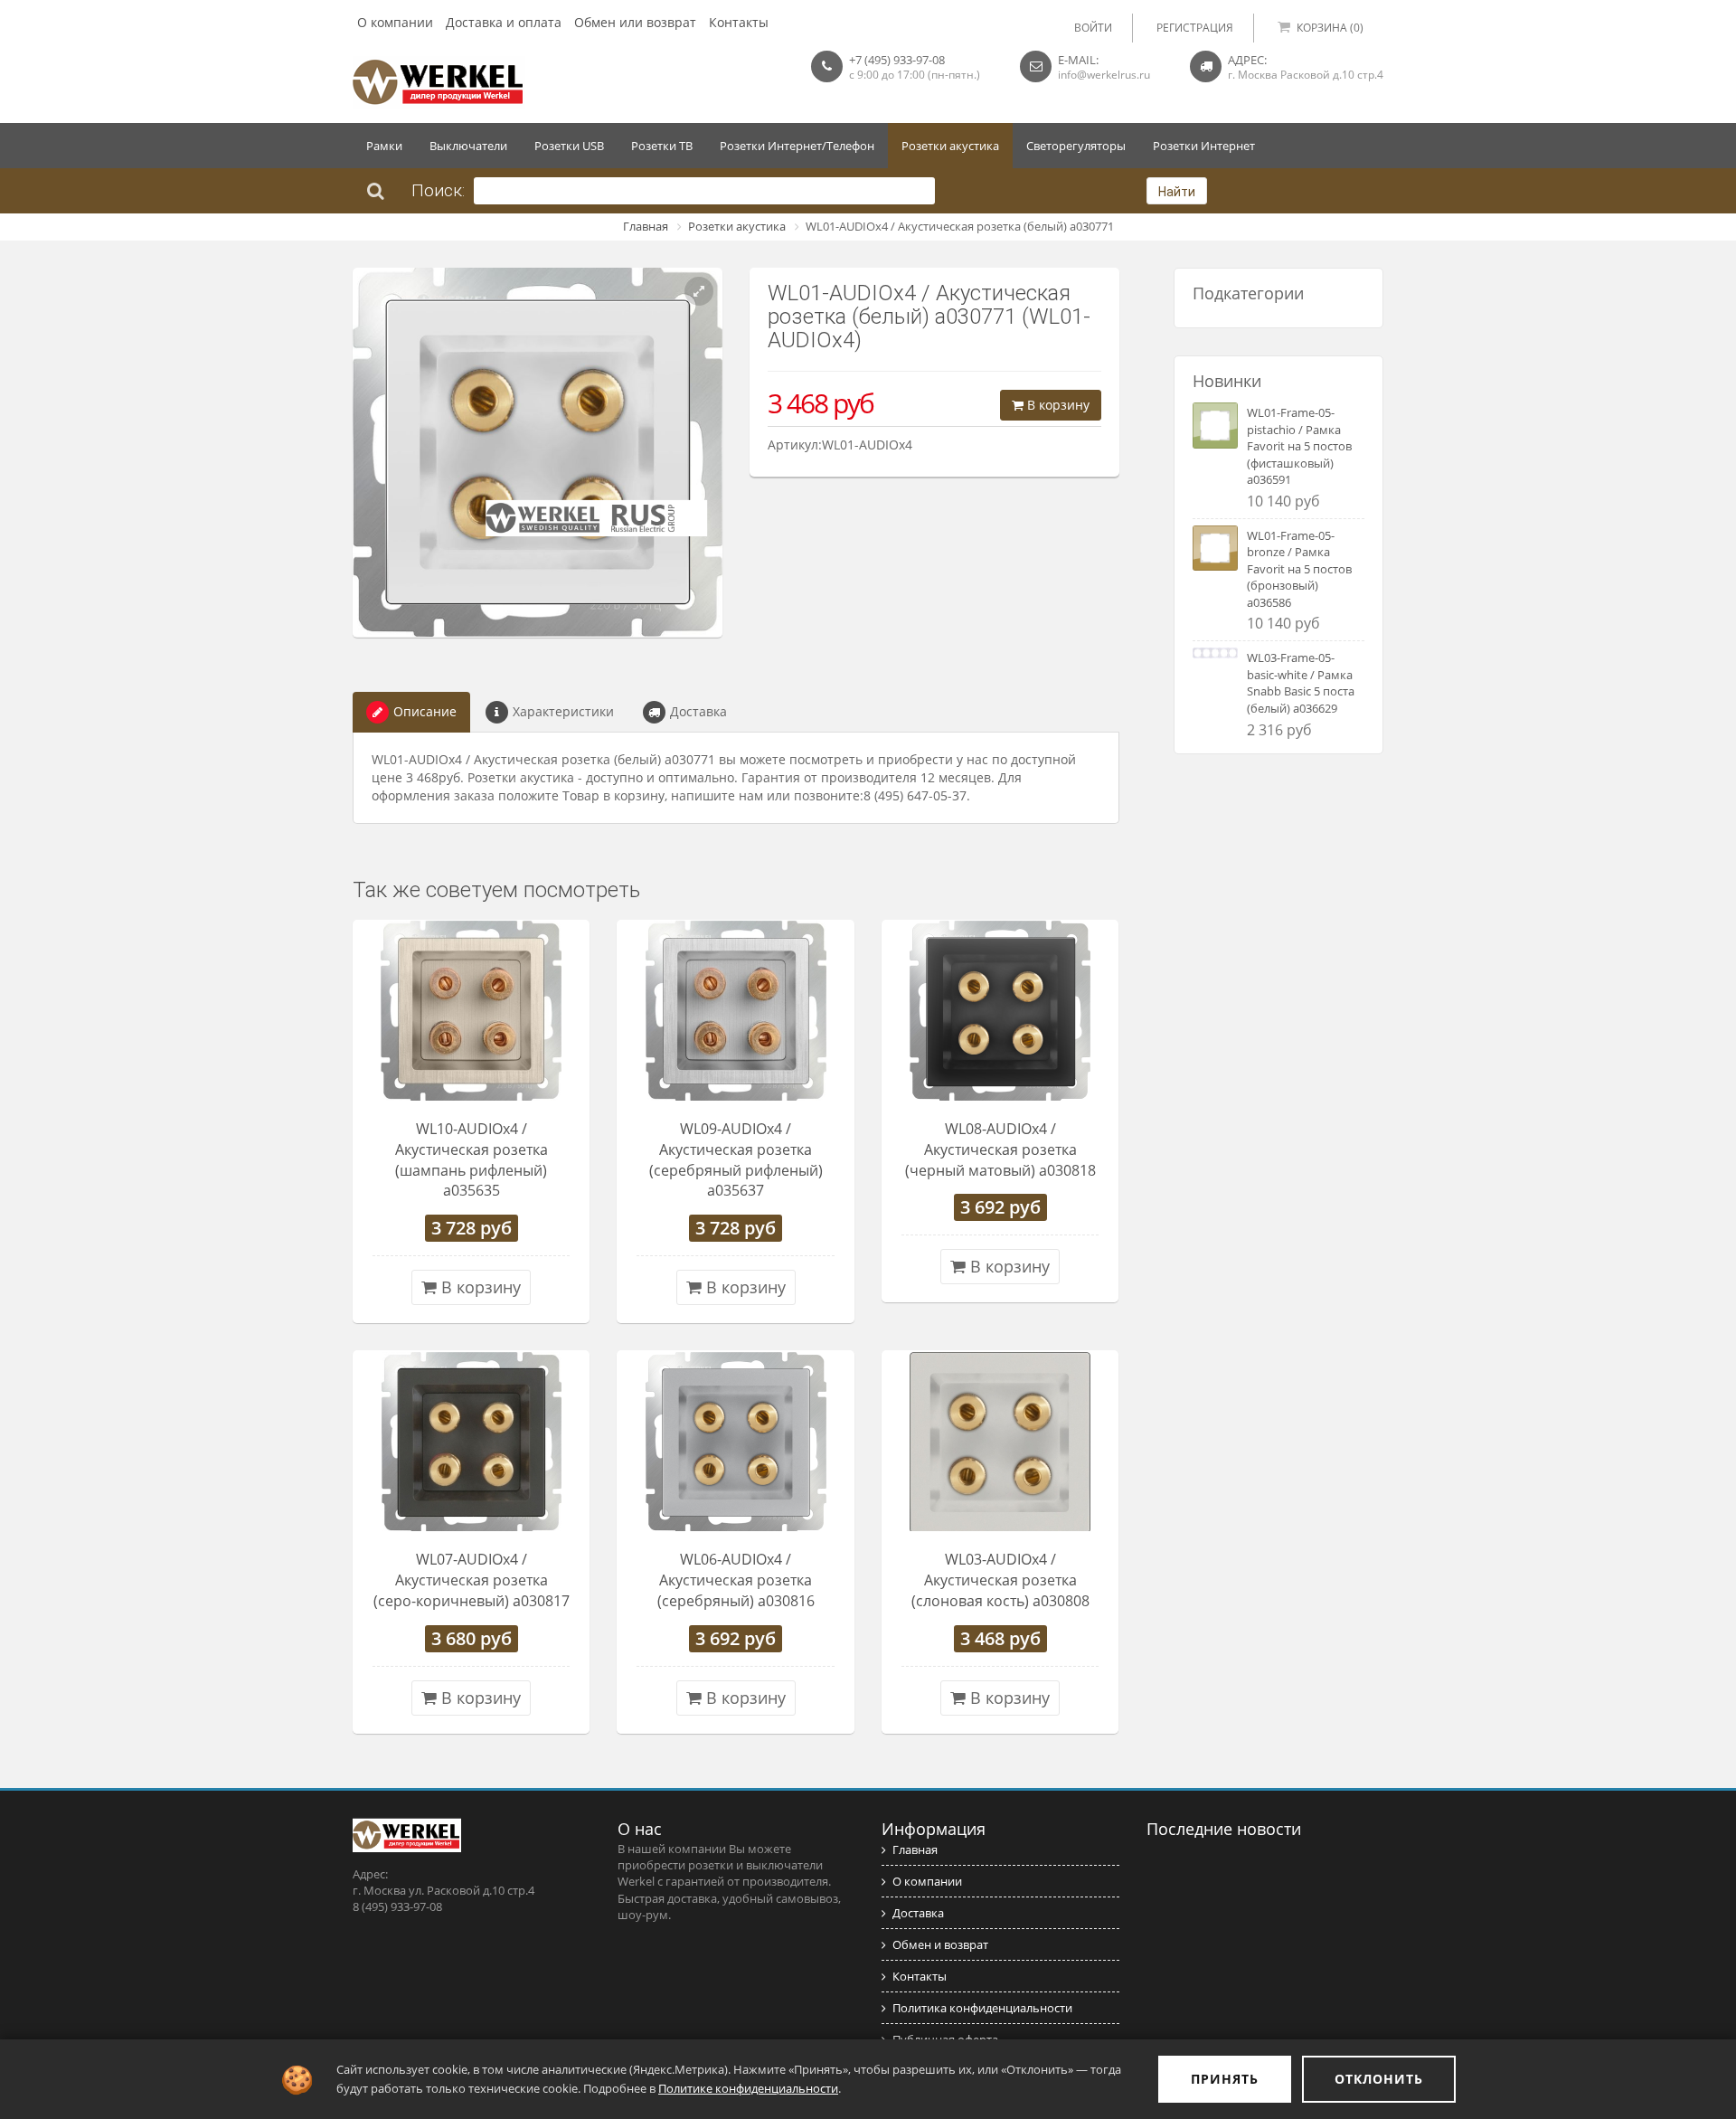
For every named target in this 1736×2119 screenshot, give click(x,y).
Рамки (384, 146)
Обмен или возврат (635, 22)
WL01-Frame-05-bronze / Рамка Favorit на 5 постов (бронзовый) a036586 (1299, 569)
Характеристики (563, 711)
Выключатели (468, 146)
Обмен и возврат (940, 1944)
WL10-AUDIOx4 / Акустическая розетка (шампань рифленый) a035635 (472, 1160)
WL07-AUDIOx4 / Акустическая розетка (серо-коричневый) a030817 (472, 1580)
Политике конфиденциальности (748, 2088)
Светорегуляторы (1076, 146)
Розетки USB (569, 146)
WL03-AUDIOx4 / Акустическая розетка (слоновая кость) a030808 (1000, 1580)
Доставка (698, 711)
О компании (395, 22)
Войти (1093, 28)
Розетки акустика (950, 146)
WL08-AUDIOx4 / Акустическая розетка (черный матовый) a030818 (1000, 1149)
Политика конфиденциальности (982, 2008)
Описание (425, 711)
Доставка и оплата (504, 22)
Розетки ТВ (662, 146)
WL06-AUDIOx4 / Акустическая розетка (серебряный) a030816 (736, 1580)
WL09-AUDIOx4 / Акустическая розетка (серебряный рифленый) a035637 (736, 1160)
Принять (1225, 2079)
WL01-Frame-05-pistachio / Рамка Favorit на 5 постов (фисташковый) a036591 (1299, 446)
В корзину (1057, 405)
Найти (1177, 192)
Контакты (739, 22)
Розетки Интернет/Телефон (797, 146)
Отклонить (1379, 2079)
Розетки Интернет (1204, 146)
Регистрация (1195, 28)
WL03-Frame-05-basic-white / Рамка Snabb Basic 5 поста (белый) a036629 (1301, 683)
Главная (646, 226)
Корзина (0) (1330, 28)
